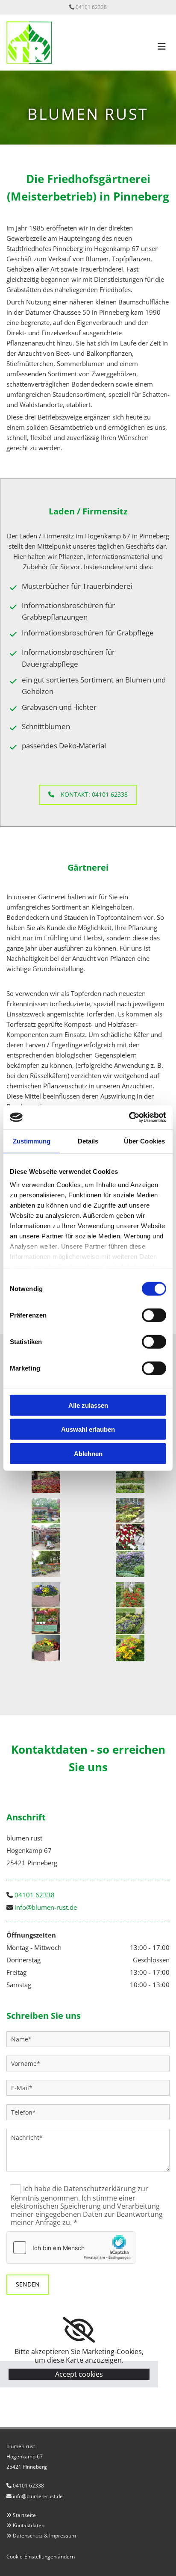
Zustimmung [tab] (32, 1141)
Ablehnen (88, 1453)
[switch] (154, 1315)
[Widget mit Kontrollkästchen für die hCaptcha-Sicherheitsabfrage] (71, 2248)
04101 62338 (91, 7)
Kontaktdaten (29, 2525)
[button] (88, 795)
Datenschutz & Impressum (44, 2536)
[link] (79, 2330)
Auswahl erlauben (88, 1429)
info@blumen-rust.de (46, 1907)
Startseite (24, 2515)
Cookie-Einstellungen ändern (41, 2557)
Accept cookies (79, 2374)
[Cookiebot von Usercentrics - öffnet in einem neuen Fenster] (129, 1117)
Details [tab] (88, 1141)
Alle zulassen (88, 1405)
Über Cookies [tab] (144, 1141)
